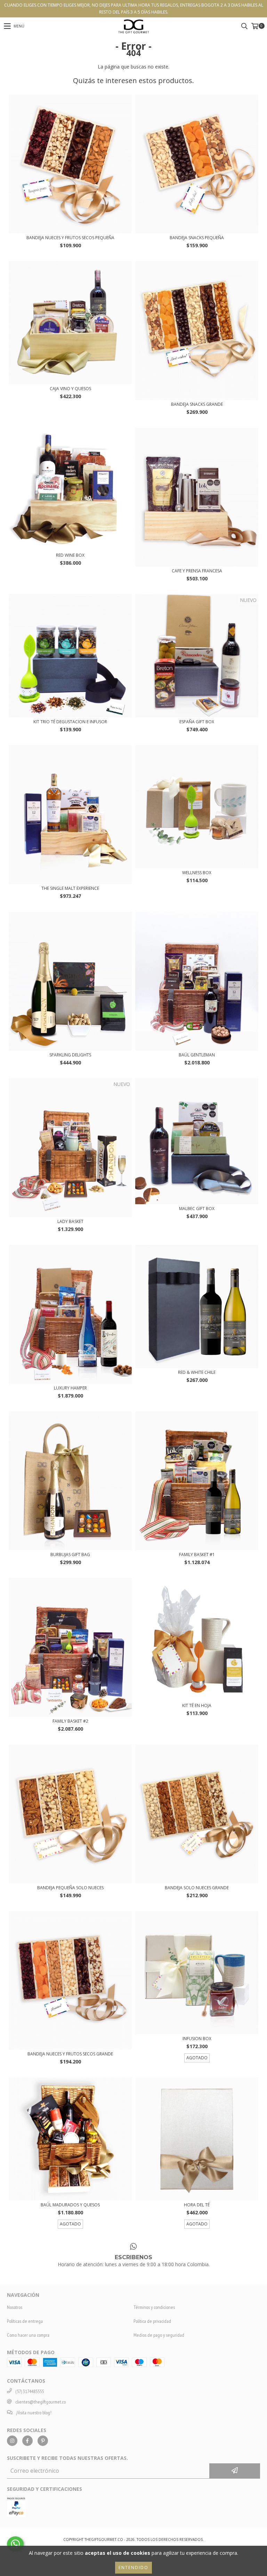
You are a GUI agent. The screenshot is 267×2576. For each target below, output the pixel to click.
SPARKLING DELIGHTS (70, 1055)
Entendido (133, 2567)
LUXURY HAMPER (70, 1388)
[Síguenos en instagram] (12, 2441)
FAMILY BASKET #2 (70, 1721)
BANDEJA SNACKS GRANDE (197, 404)
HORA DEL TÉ (197, 2205)
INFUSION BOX (197, 2039)
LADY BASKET (70, 1221)
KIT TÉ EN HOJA (197, 1705)
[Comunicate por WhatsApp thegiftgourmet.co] (15, 2544)
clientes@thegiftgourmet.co (41, 2402)
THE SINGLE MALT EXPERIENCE (70, 888)
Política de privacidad (152, 2321)
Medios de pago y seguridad (159, 2335)
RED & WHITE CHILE (197, 1372)
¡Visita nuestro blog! (34, 2413)
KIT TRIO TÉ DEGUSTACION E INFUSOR (70, 722)
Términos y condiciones (154, 2307)
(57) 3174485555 (30, 2391)
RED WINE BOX (70, 555)
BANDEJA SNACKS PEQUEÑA (197, 238)
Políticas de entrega (25, 2321)
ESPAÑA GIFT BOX (197, 722)
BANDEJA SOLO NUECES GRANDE (197, 1888)
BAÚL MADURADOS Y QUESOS (70, 2205)
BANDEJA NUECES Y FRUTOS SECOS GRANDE (70, 2054)
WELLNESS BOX (197, 873)
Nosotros (15, 2307)
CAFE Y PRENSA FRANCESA (197, 571)
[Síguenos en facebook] (27, 2441)
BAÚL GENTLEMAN (197, 1055)
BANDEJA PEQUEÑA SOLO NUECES (70, 1888)
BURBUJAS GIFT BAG (70, 1555)
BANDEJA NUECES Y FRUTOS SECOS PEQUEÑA (70, 238)
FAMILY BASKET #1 (197, 1555)
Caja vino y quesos (70, 389)
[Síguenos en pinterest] (43, 2441)
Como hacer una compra (28, 2335)
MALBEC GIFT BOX (197, 1209)
